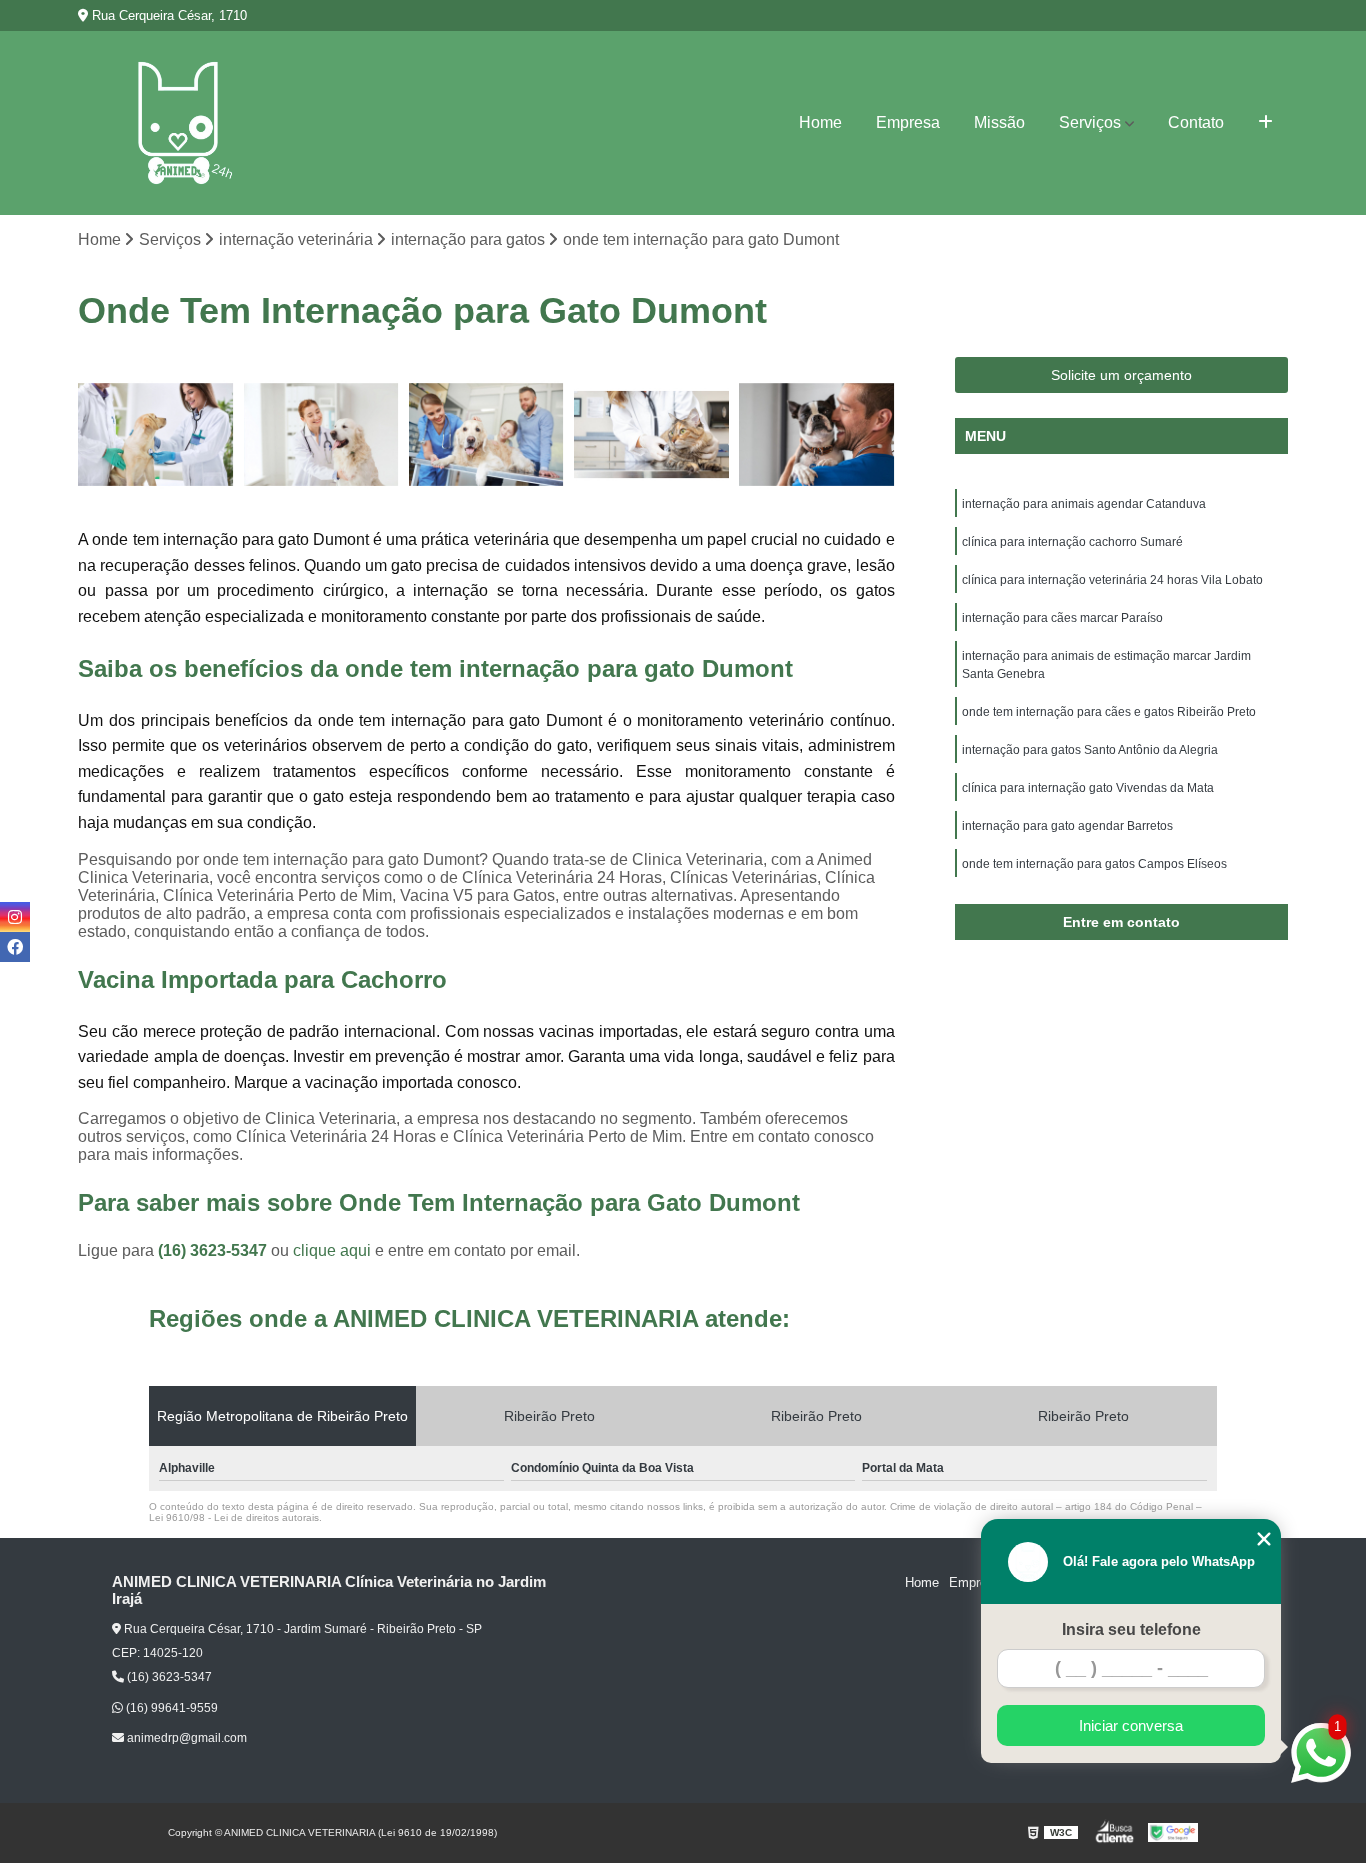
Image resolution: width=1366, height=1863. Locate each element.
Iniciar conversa (1131, 1725)
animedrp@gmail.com (185, 1738)
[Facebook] (15, 947)
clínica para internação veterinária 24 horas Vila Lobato (1112, 580)
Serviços (1090, 122)
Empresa (908, 122)
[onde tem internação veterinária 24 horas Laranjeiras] (816, 434)
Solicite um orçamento (1121, 375)
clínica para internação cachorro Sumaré (1072, 542)
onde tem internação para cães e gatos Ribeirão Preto (1109, 712)
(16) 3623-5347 (214, 1250)
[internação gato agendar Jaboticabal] (486, 434)
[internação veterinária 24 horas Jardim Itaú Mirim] (651, 434)
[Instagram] (15, 917)
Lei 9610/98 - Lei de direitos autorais (234, 1517)
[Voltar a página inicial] (178, 123)
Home (820, 122)
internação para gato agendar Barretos (1067, 826)
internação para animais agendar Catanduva (1084, 504)
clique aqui (332, 1250)
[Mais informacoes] (1265, 123)
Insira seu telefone (1131, 1629)
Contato (1196, 122)
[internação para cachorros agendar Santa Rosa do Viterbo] (321, 434)
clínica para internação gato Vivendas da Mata (1088, 788)
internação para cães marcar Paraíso (1062, 618)
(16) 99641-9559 (170, 1708)
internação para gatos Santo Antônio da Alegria (1090, 750)
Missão (999, 122)
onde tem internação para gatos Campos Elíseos (1094, 864)
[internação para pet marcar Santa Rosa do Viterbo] (155, 434)
